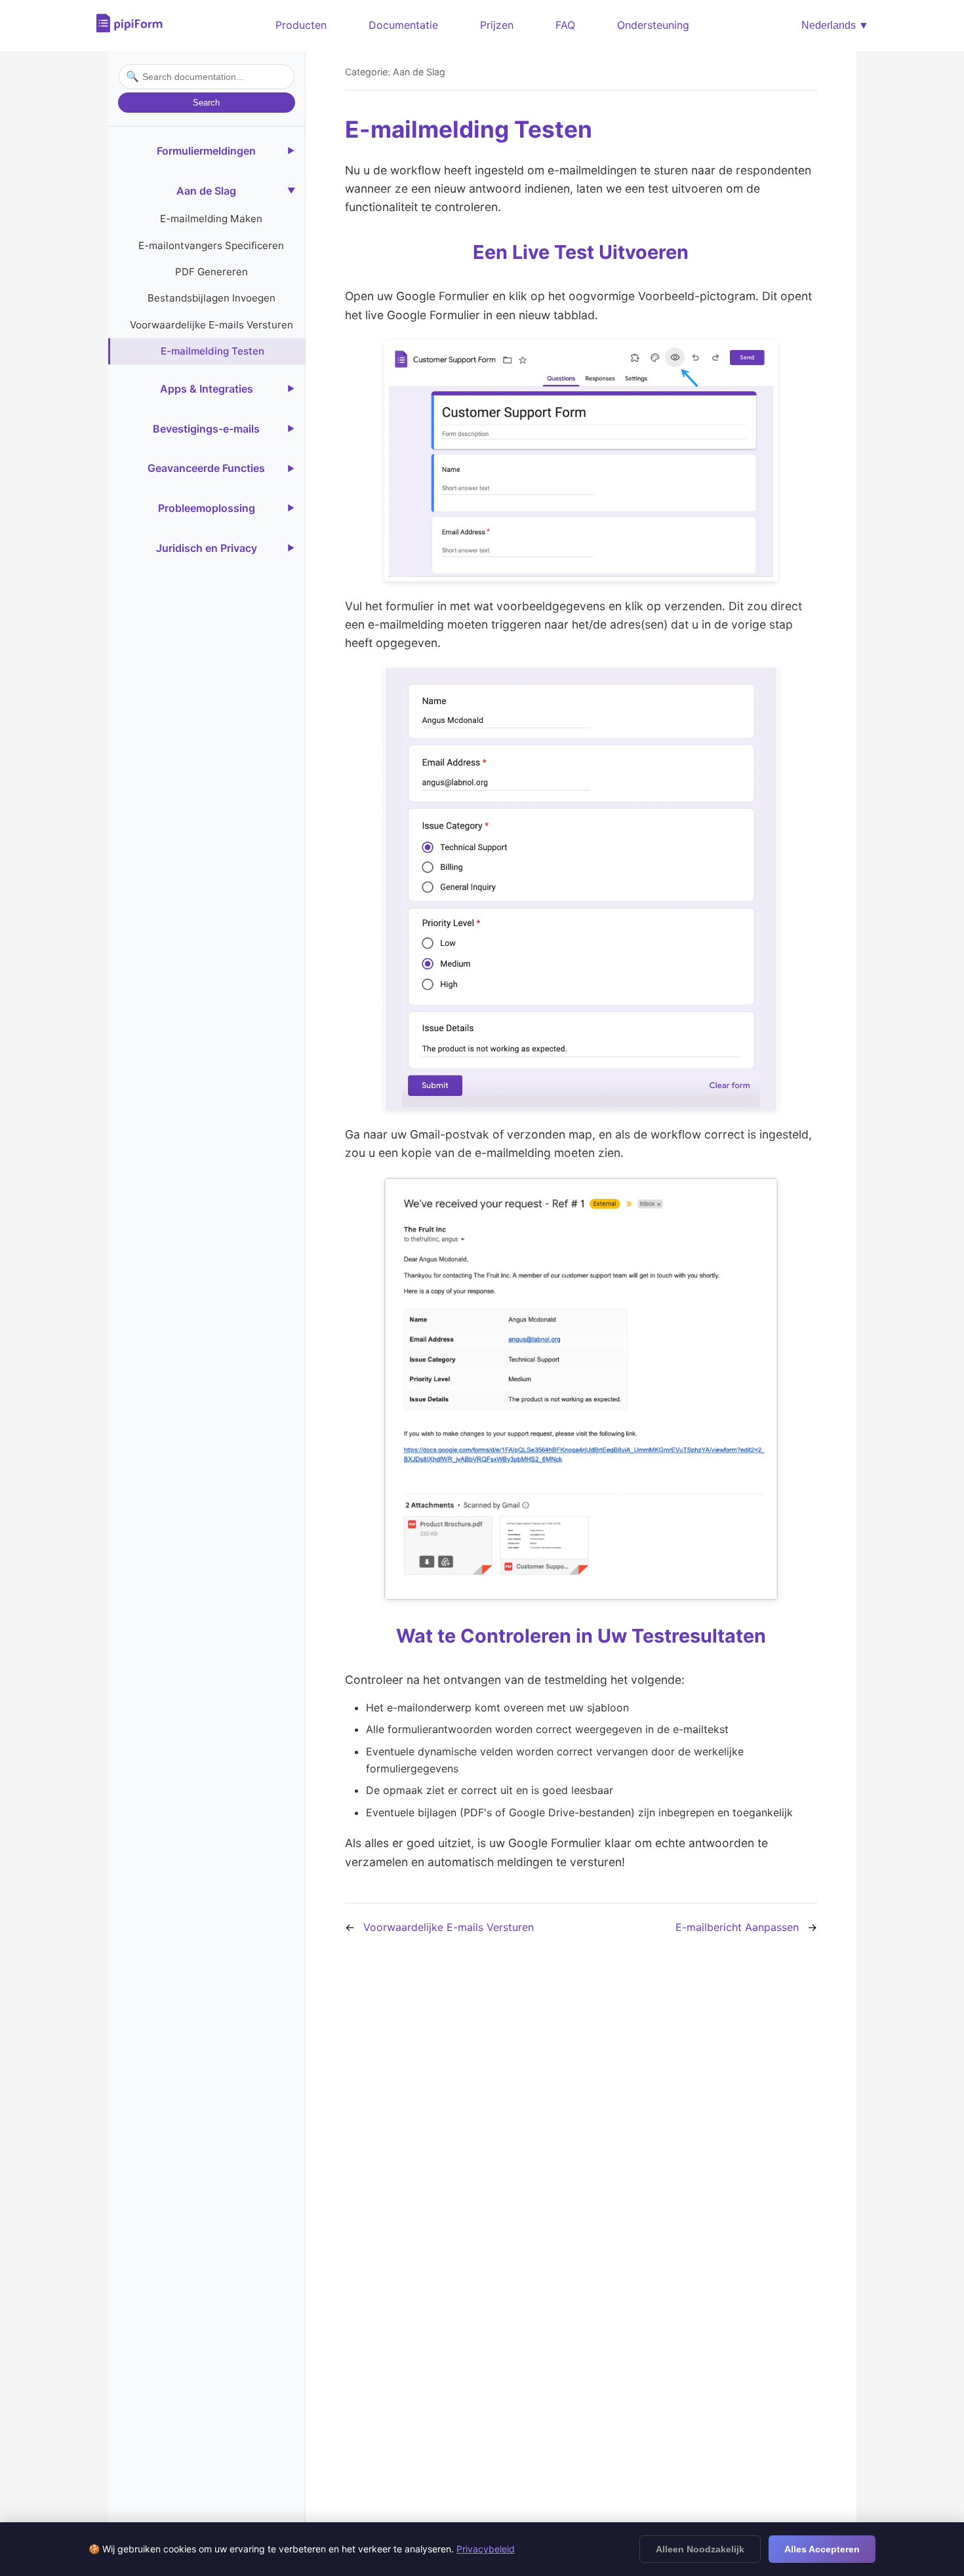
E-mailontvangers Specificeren (211, 245)
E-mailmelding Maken (211, 219)
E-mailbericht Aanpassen (737, 1927)
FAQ (565, 25)
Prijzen (497, 25)
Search (206, 103)
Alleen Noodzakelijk (700, 2549)
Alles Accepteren (822, 2549)
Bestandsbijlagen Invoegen (211, 298)
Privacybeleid (486, 2549)
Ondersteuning (653, 25)
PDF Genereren (211, 271)
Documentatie (403, 25)
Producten (301, 25)
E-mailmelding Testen (212, 350)
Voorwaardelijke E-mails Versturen (211, 324)
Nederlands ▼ (835, 25)
